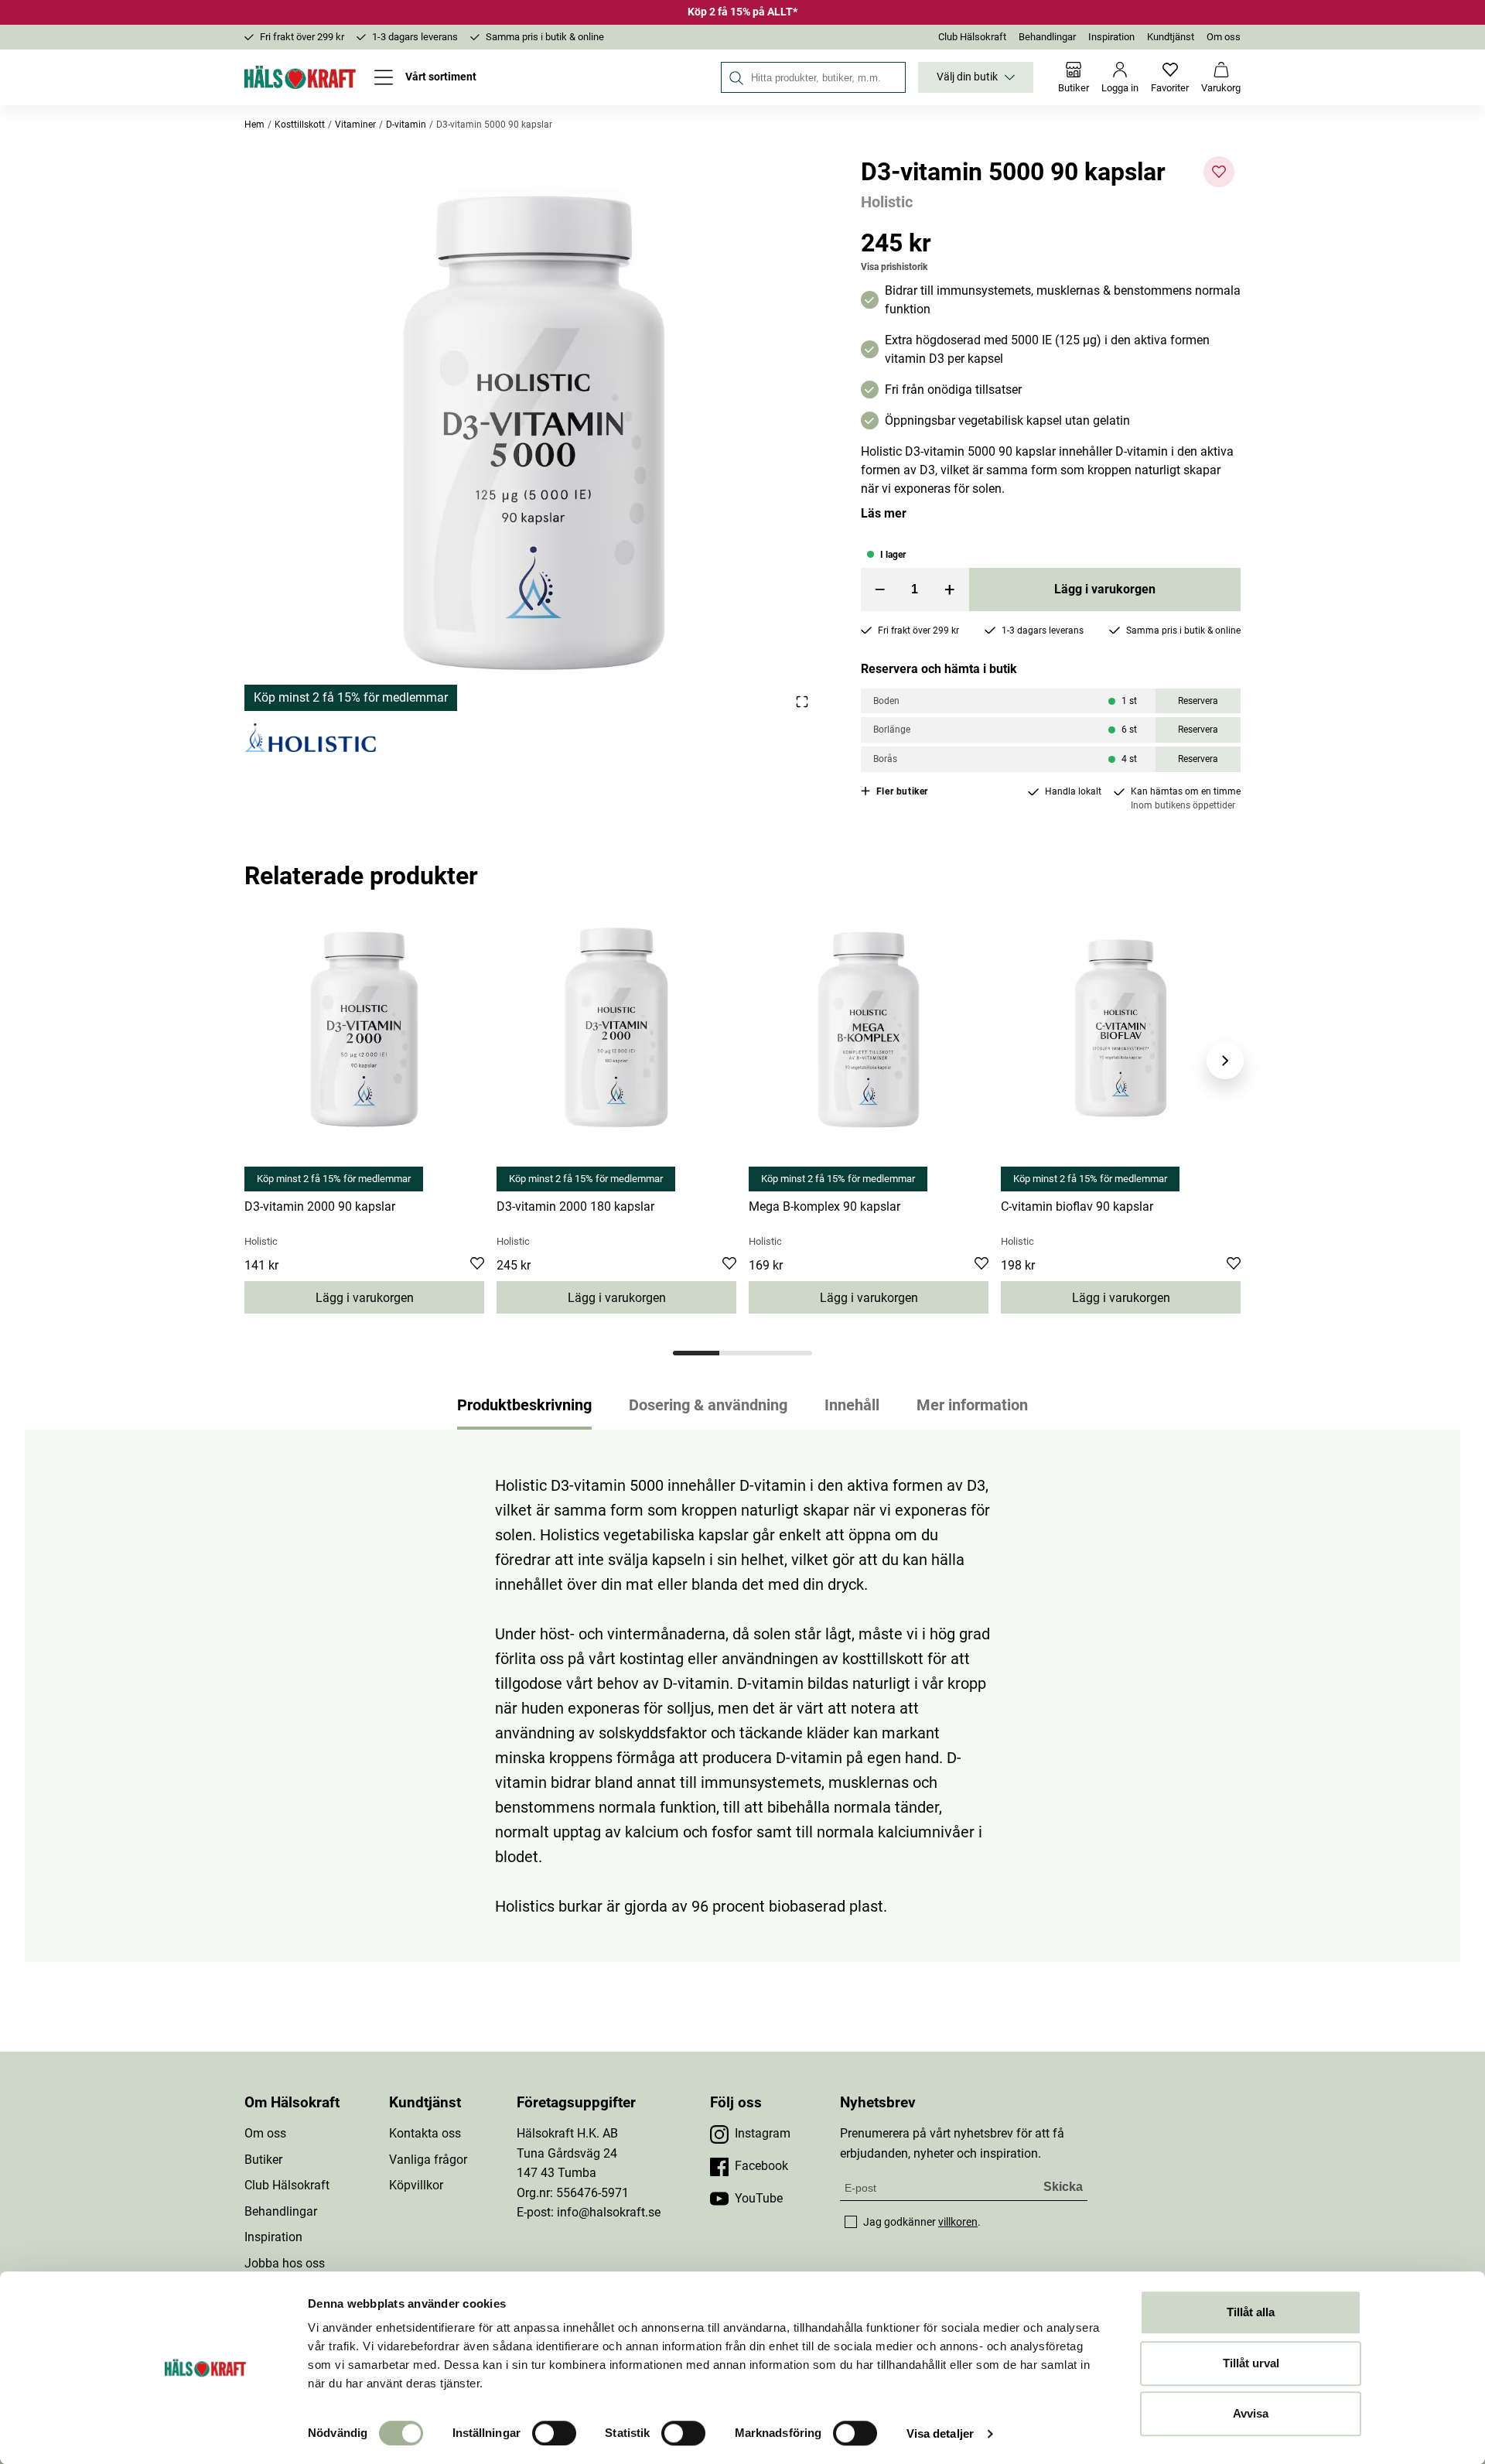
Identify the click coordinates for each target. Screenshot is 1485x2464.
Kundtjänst (1171, 37)
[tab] (696, 1353)
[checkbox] (851, 2222)
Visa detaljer (940, 2433)
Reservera (1198, 701)
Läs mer (884, 513)
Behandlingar (1047, 37)
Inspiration (1111, 37)
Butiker (263, 2160)
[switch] (554, 2433)
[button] (534, 434)
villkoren (958, 2222)
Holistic (887, 202)
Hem (254, 125)
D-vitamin (406, 125)
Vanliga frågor (428, 2160)
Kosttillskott (300, 125)
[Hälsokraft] (300, 77)
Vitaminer (355, 125)
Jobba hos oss (285, 2263)
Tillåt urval (1251, 2363)
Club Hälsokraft (972, 37)
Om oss (1224, 37)
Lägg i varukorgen (1105, 589)
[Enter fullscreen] (802, 701)
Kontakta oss (425, 2133)
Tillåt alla (1251, 2312)
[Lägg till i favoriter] (1219, 172)
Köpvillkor (416, 2185)
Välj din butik (967, 77)
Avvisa (1251, 2413)
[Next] (1225, 1061)
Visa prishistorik (894, 267)
